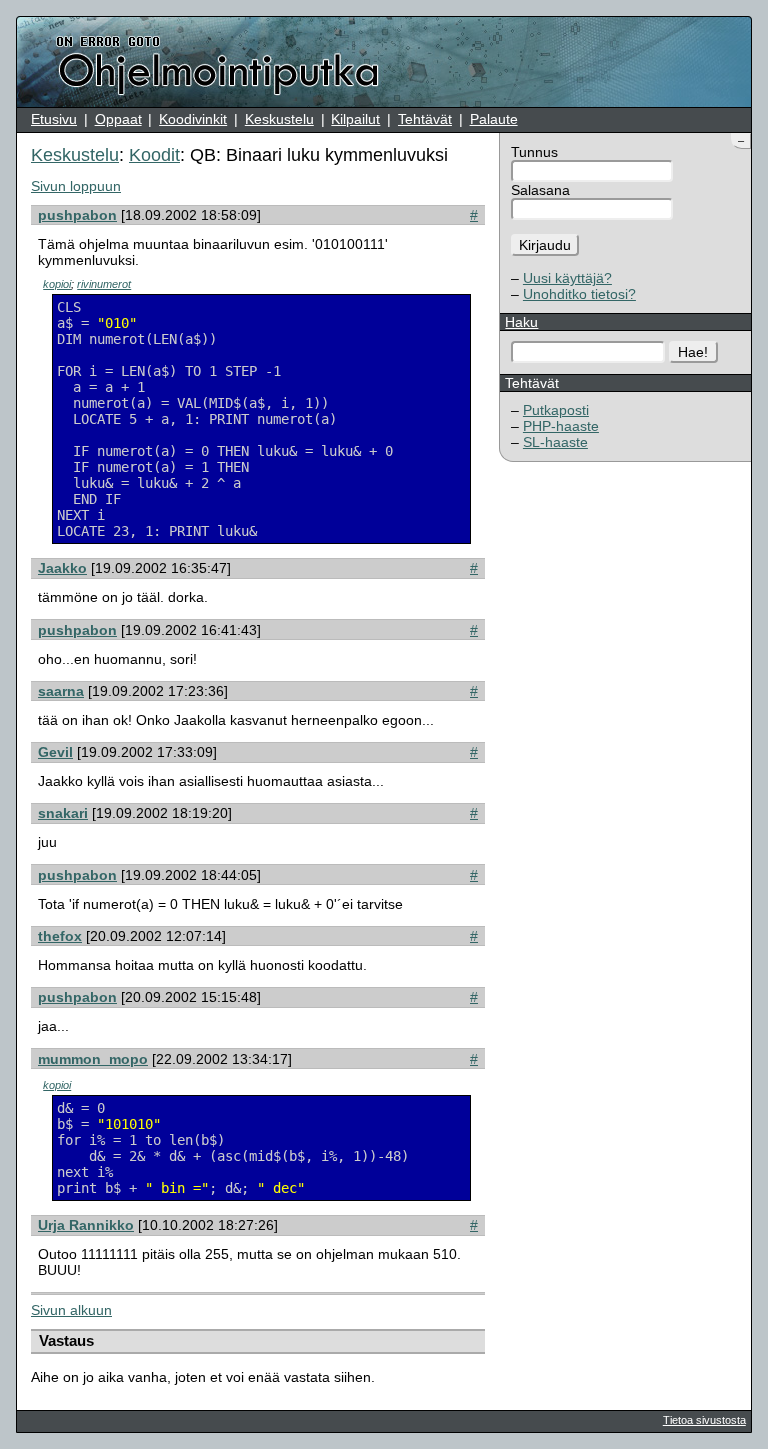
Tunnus (534, 152)
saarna (61, 691)
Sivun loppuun (76, 186)
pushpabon (77, 215)
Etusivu (54, 119)
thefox (60, 936)
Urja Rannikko (86, 1225)
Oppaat (118, 119)
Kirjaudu (545, 245)
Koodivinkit (193, 119)
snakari (63, 813)
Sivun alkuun (71, 1310)
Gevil (55, 752)
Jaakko (62, 568)
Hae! (693, 352)
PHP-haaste (561, 426)
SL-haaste (555, 442)
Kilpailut (355, 119)
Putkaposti (556, 410)
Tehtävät (425, 119)
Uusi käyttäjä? (567, 278)
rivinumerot (104, 284)
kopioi (57, 284)
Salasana (540, 190)
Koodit (154, 155)
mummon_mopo (93, 1059)
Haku (521, 322)
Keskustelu (279, 119)
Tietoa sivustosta (704, 1420)
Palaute (494, 119)
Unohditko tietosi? (579, 294)
